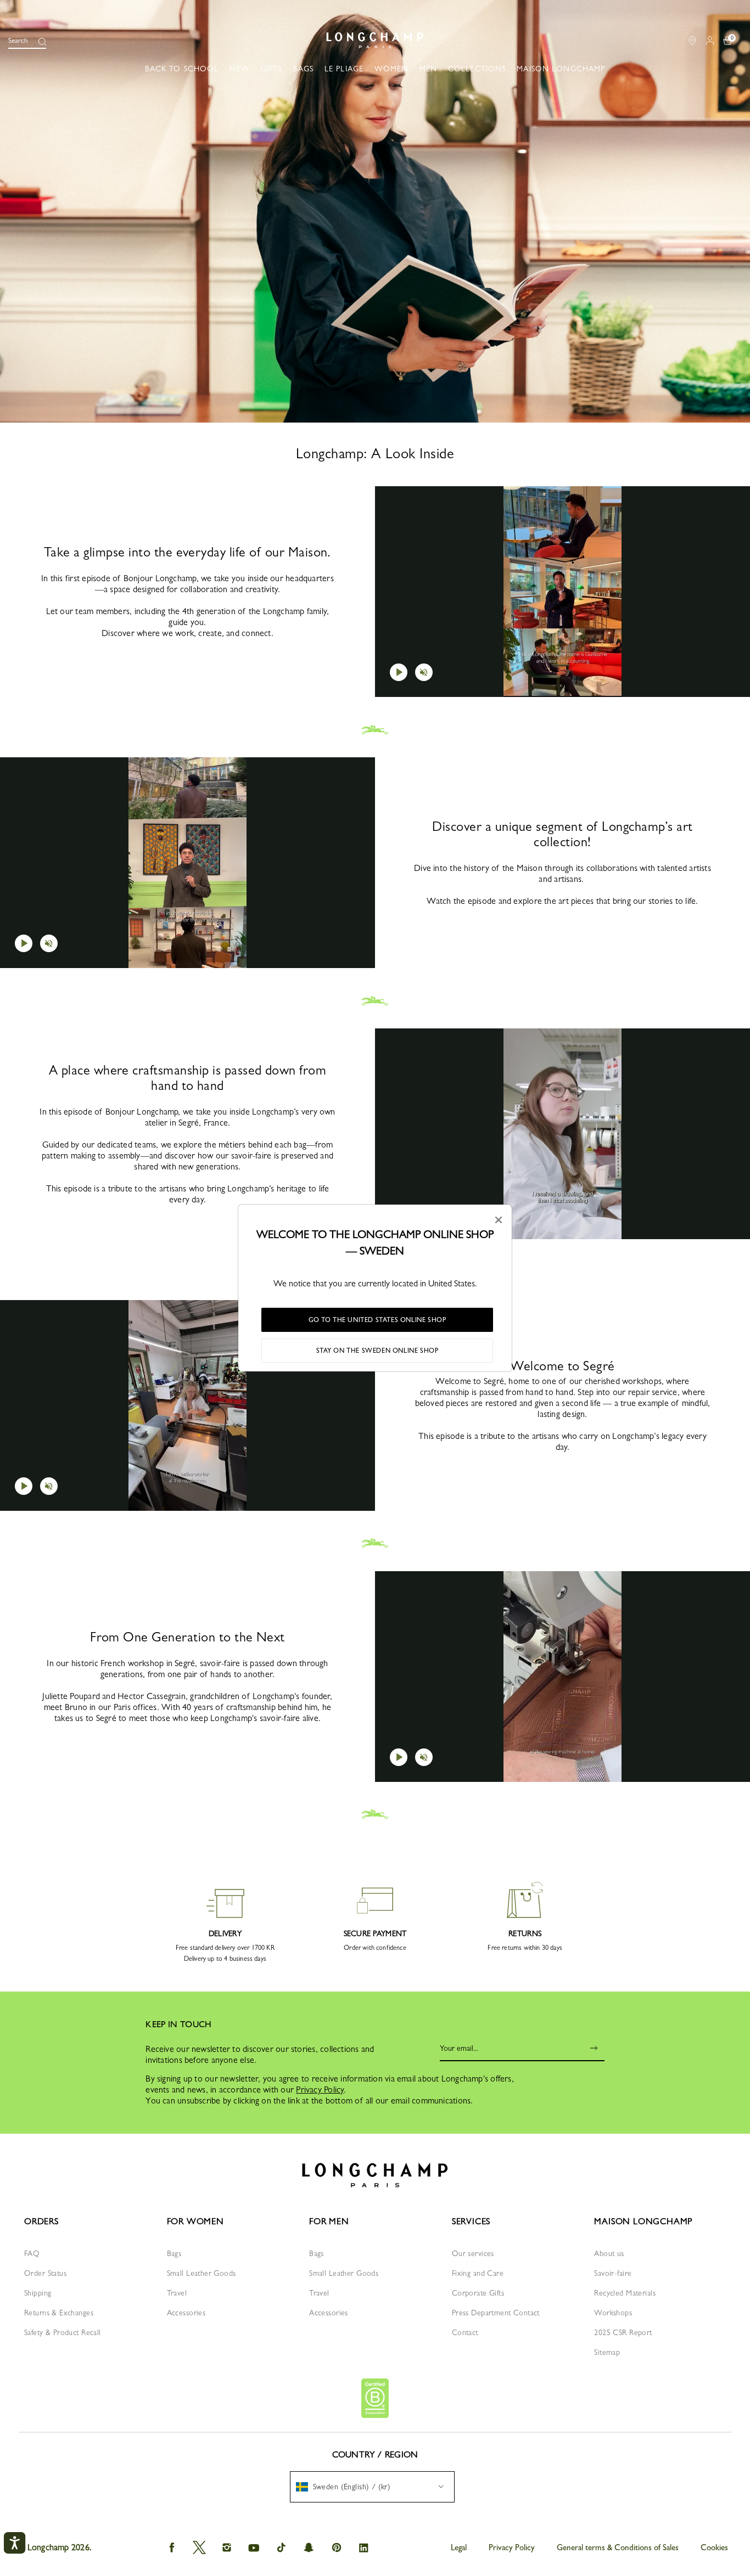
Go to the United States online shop (377, 1320)
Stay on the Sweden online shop (377, 1351)
